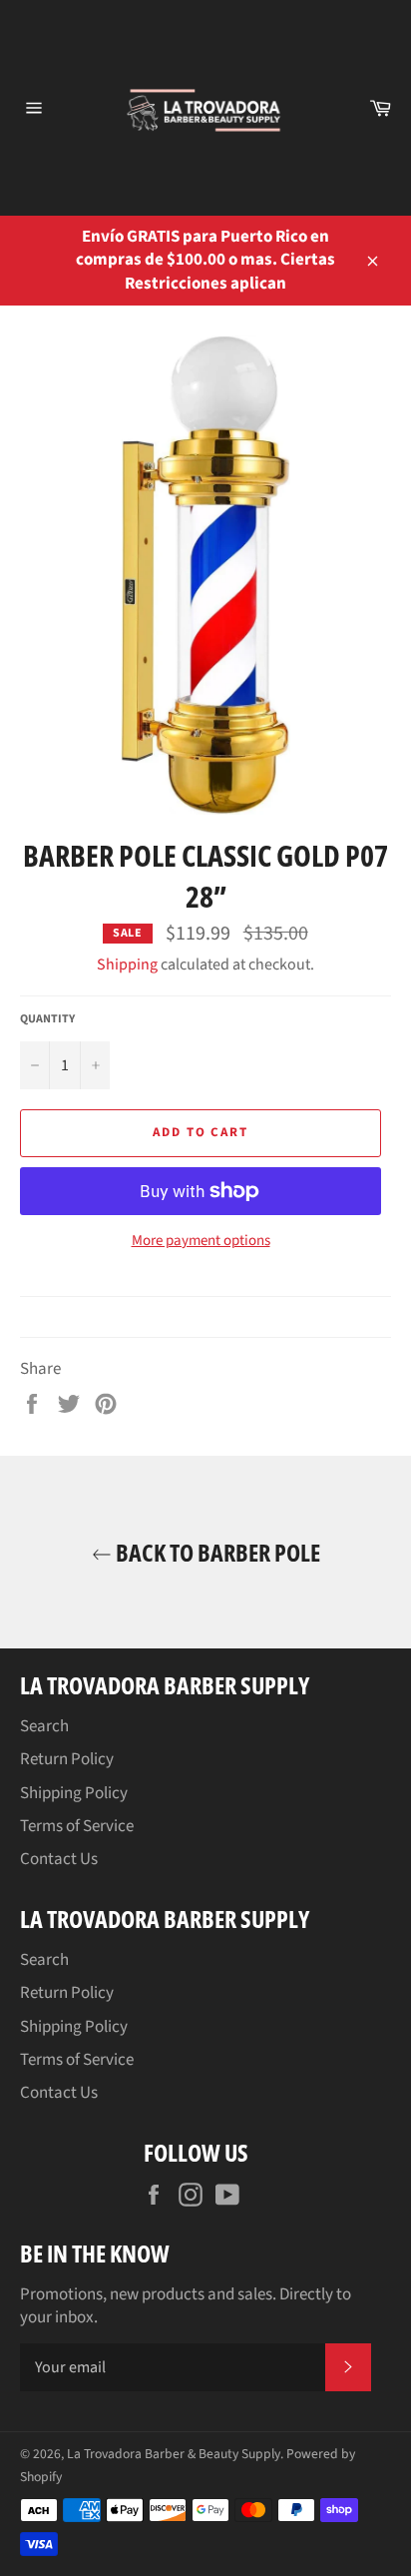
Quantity (47, 1019)
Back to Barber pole (216, 1552)
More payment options (201, 1241)
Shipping (127, 965)
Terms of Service (77, 1826)
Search (44, 1726)
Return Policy (67, 1759)
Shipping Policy (74, 1793)
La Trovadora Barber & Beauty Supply (174, 2454)
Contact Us (59, 1859)
